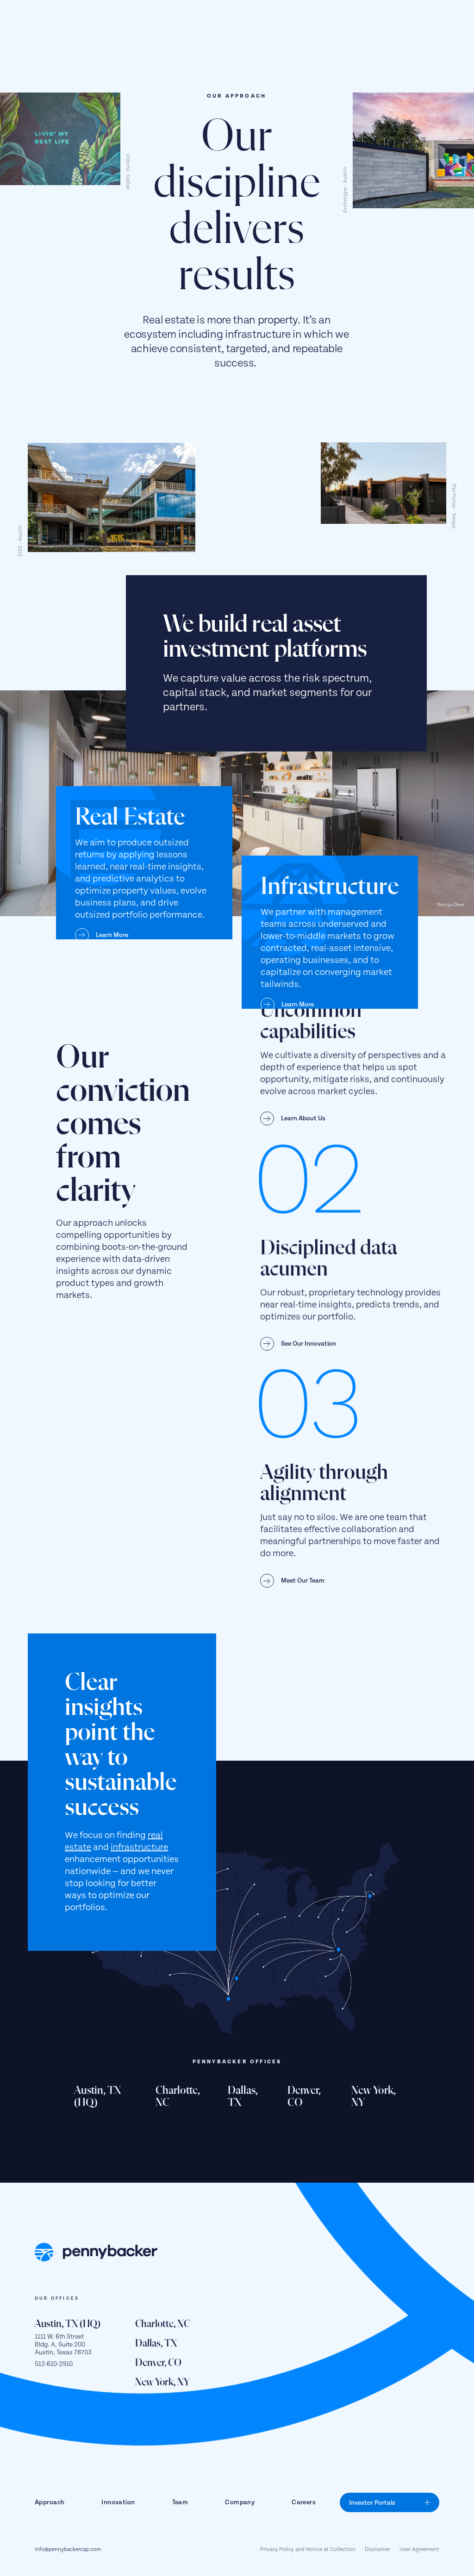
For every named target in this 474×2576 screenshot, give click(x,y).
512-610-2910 (54, 2364)
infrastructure (139, 1847)
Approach (50, 2502)
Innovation (118, 2502)
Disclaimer (377, 2550)
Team (180, 2502)
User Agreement (419, 2550)
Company (240, 2502)
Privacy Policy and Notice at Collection (308, 2550)
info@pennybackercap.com (68, 2550)
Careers (304, 2502)
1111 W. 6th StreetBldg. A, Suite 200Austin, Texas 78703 (63, 2345)
